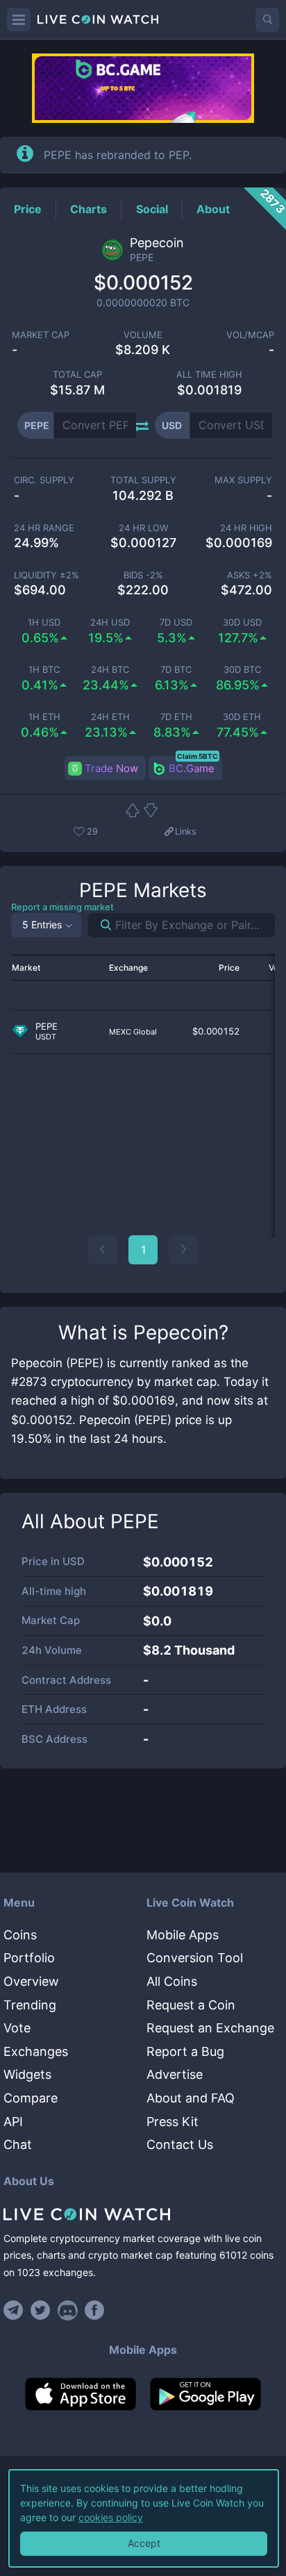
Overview (31, 1981)
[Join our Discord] (68, 2310)
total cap (77, 375)
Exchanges (36, 2051)
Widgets (27, 2074)
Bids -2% (143, 575)
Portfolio (29, 1958)
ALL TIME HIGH (209, 375)
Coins (20, 1935)
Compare (31, 2098)
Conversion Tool (195, 1958)
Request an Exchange (210, 2028)
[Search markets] (100, 925)
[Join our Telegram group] (15, 2310)
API (13, 2122)
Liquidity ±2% (47, 575)
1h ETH (44, 717)
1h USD (44, 622)
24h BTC (110, 670)
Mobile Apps (183, 1935)
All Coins (172, 1981)
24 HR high (246, 528)
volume (143, 335)
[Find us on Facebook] (95, 2310)
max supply (243, 480)
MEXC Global (133, 1032)
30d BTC (242, 670)
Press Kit (173, 2122)
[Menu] (19, 19)
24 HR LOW (143, 528)
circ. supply (44, 480)
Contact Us (180, 2144)
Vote (17, 2028)
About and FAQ (191, 2098)
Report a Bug (185, 2051)
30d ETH (242, 717)
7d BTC (176, 670)
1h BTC (44, 670)
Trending (30, 2005)
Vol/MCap (250, 335)
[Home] (143, 2214)
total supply (143, 480)
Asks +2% (250, 575)
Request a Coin (191, 2005)
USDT (46, 1037)
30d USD (242, 622)
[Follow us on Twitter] (41, 2310)
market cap (41, 335)
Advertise (175, 2074)
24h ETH (110, 717)
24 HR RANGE (44, 528)
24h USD (110, 622)
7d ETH (176, 717)
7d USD (176, 622)
